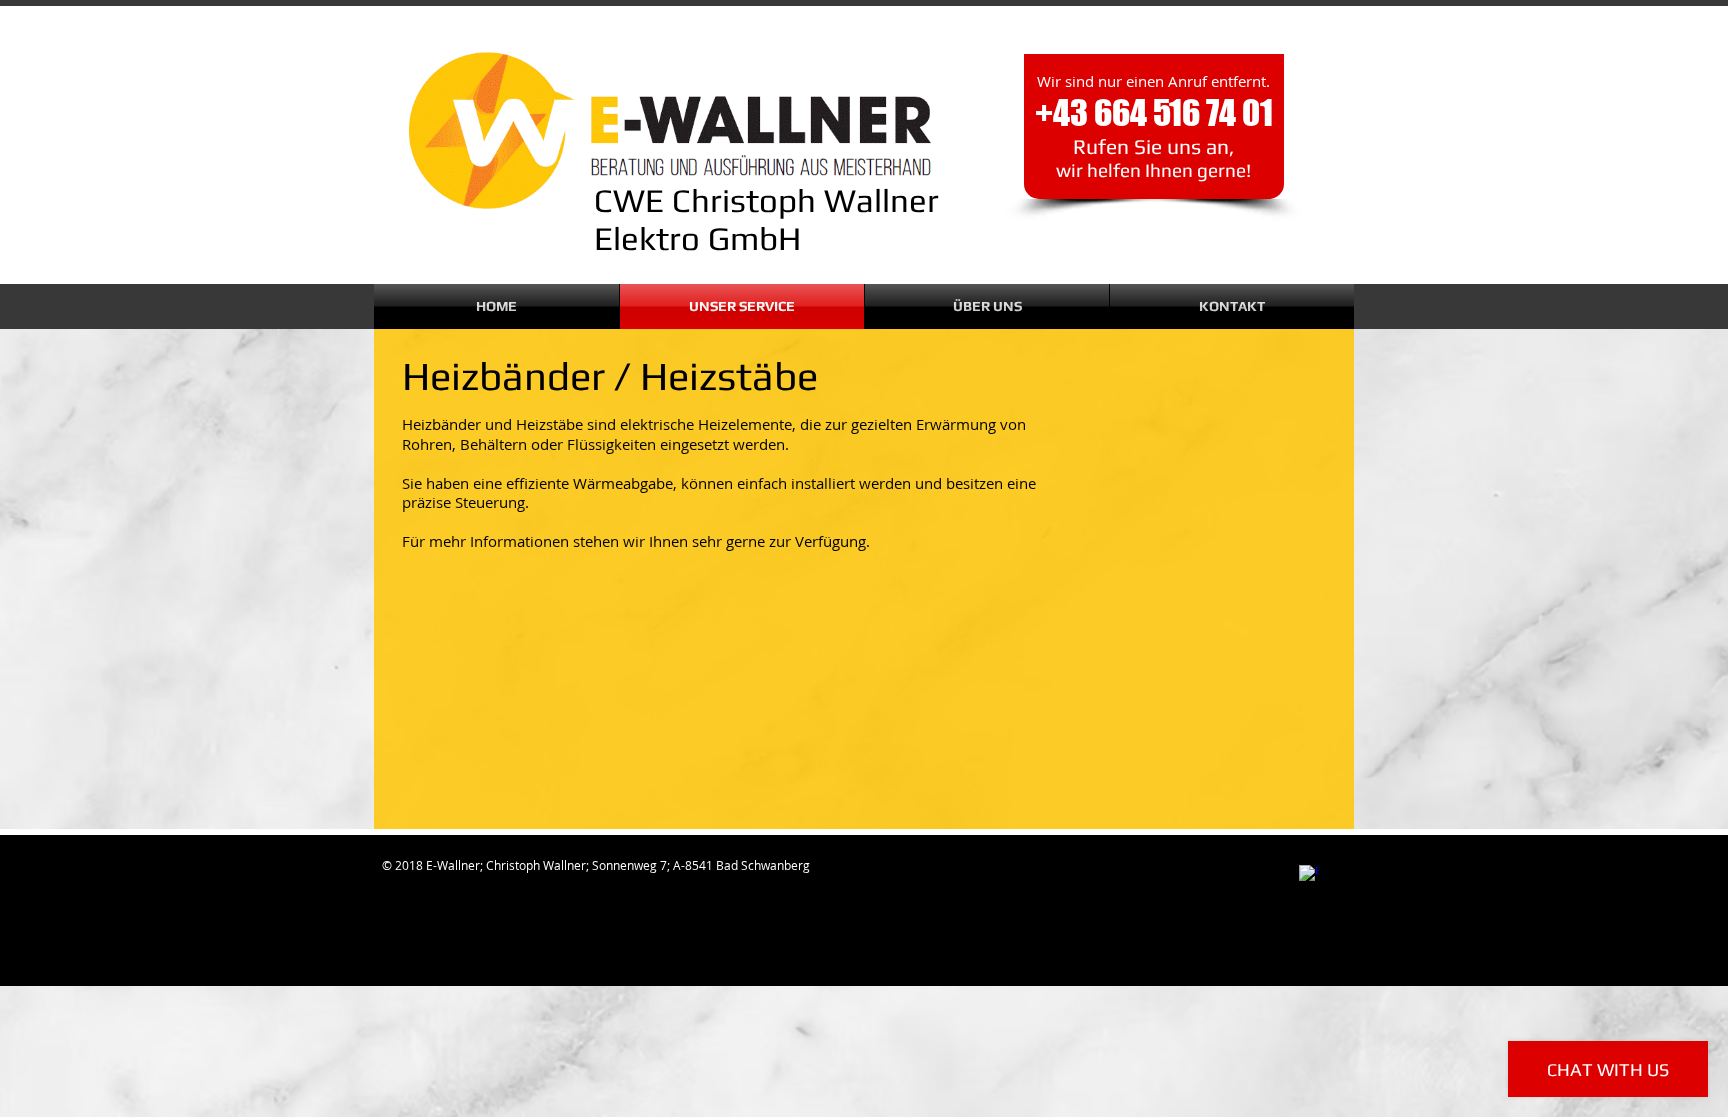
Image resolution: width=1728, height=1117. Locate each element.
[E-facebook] (1309, 875)
